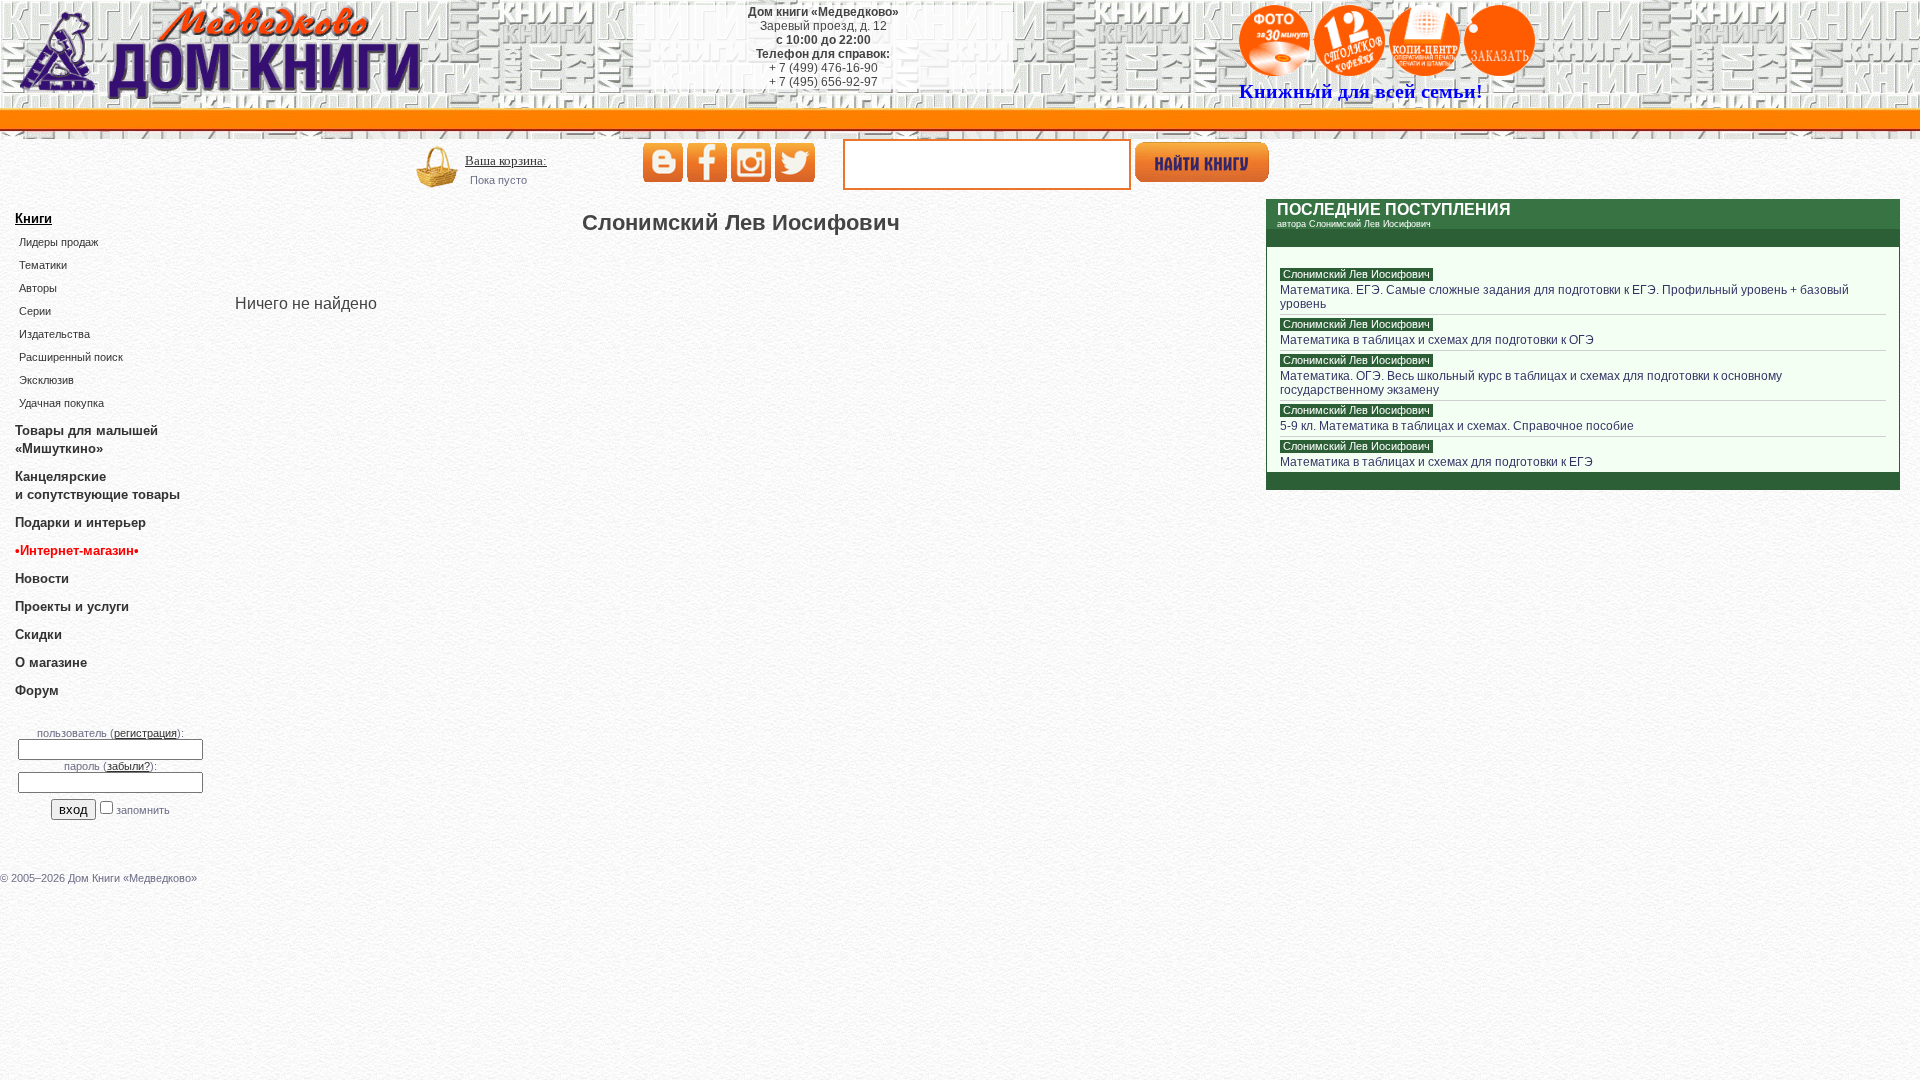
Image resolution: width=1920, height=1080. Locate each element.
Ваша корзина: (506, 160)
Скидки (38, 634)
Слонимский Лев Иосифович (1356, 274)
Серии (35, 311)
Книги (33, 218)
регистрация (145, 733)
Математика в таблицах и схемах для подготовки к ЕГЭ (1436, 462)
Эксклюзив (46, 380)
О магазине (51, 662)
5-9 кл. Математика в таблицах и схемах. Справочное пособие (1457, 426)
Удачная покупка (61, 403)
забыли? (128, 766)
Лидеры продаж (58, 242)
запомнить (143, 810)
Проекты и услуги (72, 606)
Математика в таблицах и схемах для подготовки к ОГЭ (1437, 340)
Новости (42, 578)
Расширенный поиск (71, 357)
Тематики (43, 265)
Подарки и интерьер (80, 522)
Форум (37, 690)
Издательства (54, 334)
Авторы (38, 288)
